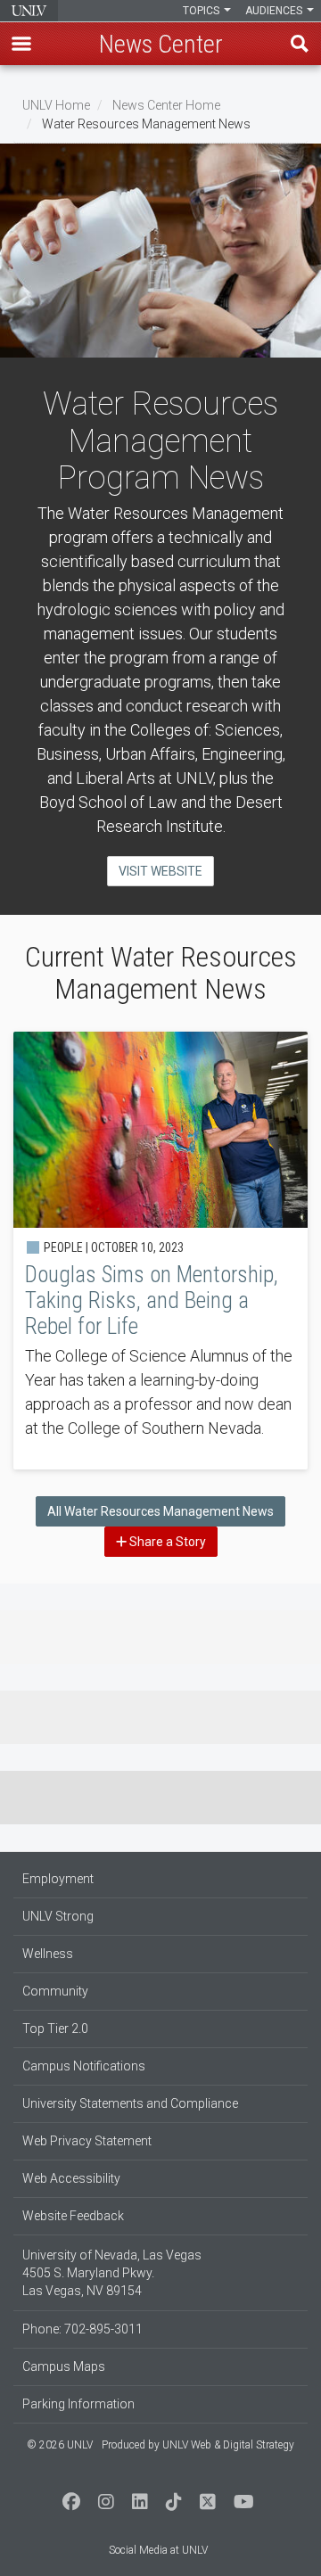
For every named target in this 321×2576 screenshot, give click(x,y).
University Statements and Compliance (130, 2103)
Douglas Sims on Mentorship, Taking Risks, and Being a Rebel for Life (160, 1251)
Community (55, 1991)
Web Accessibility (71, 2178)
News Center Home (166, 105)
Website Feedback (73, 2216)
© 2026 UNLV (60, 2445)
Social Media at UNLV (158, 2550)
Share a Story (166, 1542)
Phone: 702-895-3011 (82, 2329)
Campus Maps (64, 2366)
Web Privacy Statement (87, 2141)
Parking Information (78, 2404)
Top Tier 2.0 (55, 2029)
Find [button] (300, 44)
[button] (21, 44)
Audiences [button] (275, 11)
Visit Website (160, 871)
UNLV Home (56, 105)
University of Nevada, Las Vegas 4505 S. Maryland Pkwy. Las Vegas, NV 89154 (112, 2273)
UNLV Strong (58, 1916)
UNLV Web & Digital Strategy (228, 2445)
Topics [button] (202, 11)
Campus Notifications (84, 2066)
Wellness (48, 1954)
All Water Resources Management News (160, 1511)
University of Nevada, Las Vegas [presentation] (29, 11)
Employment (58, 1879)
